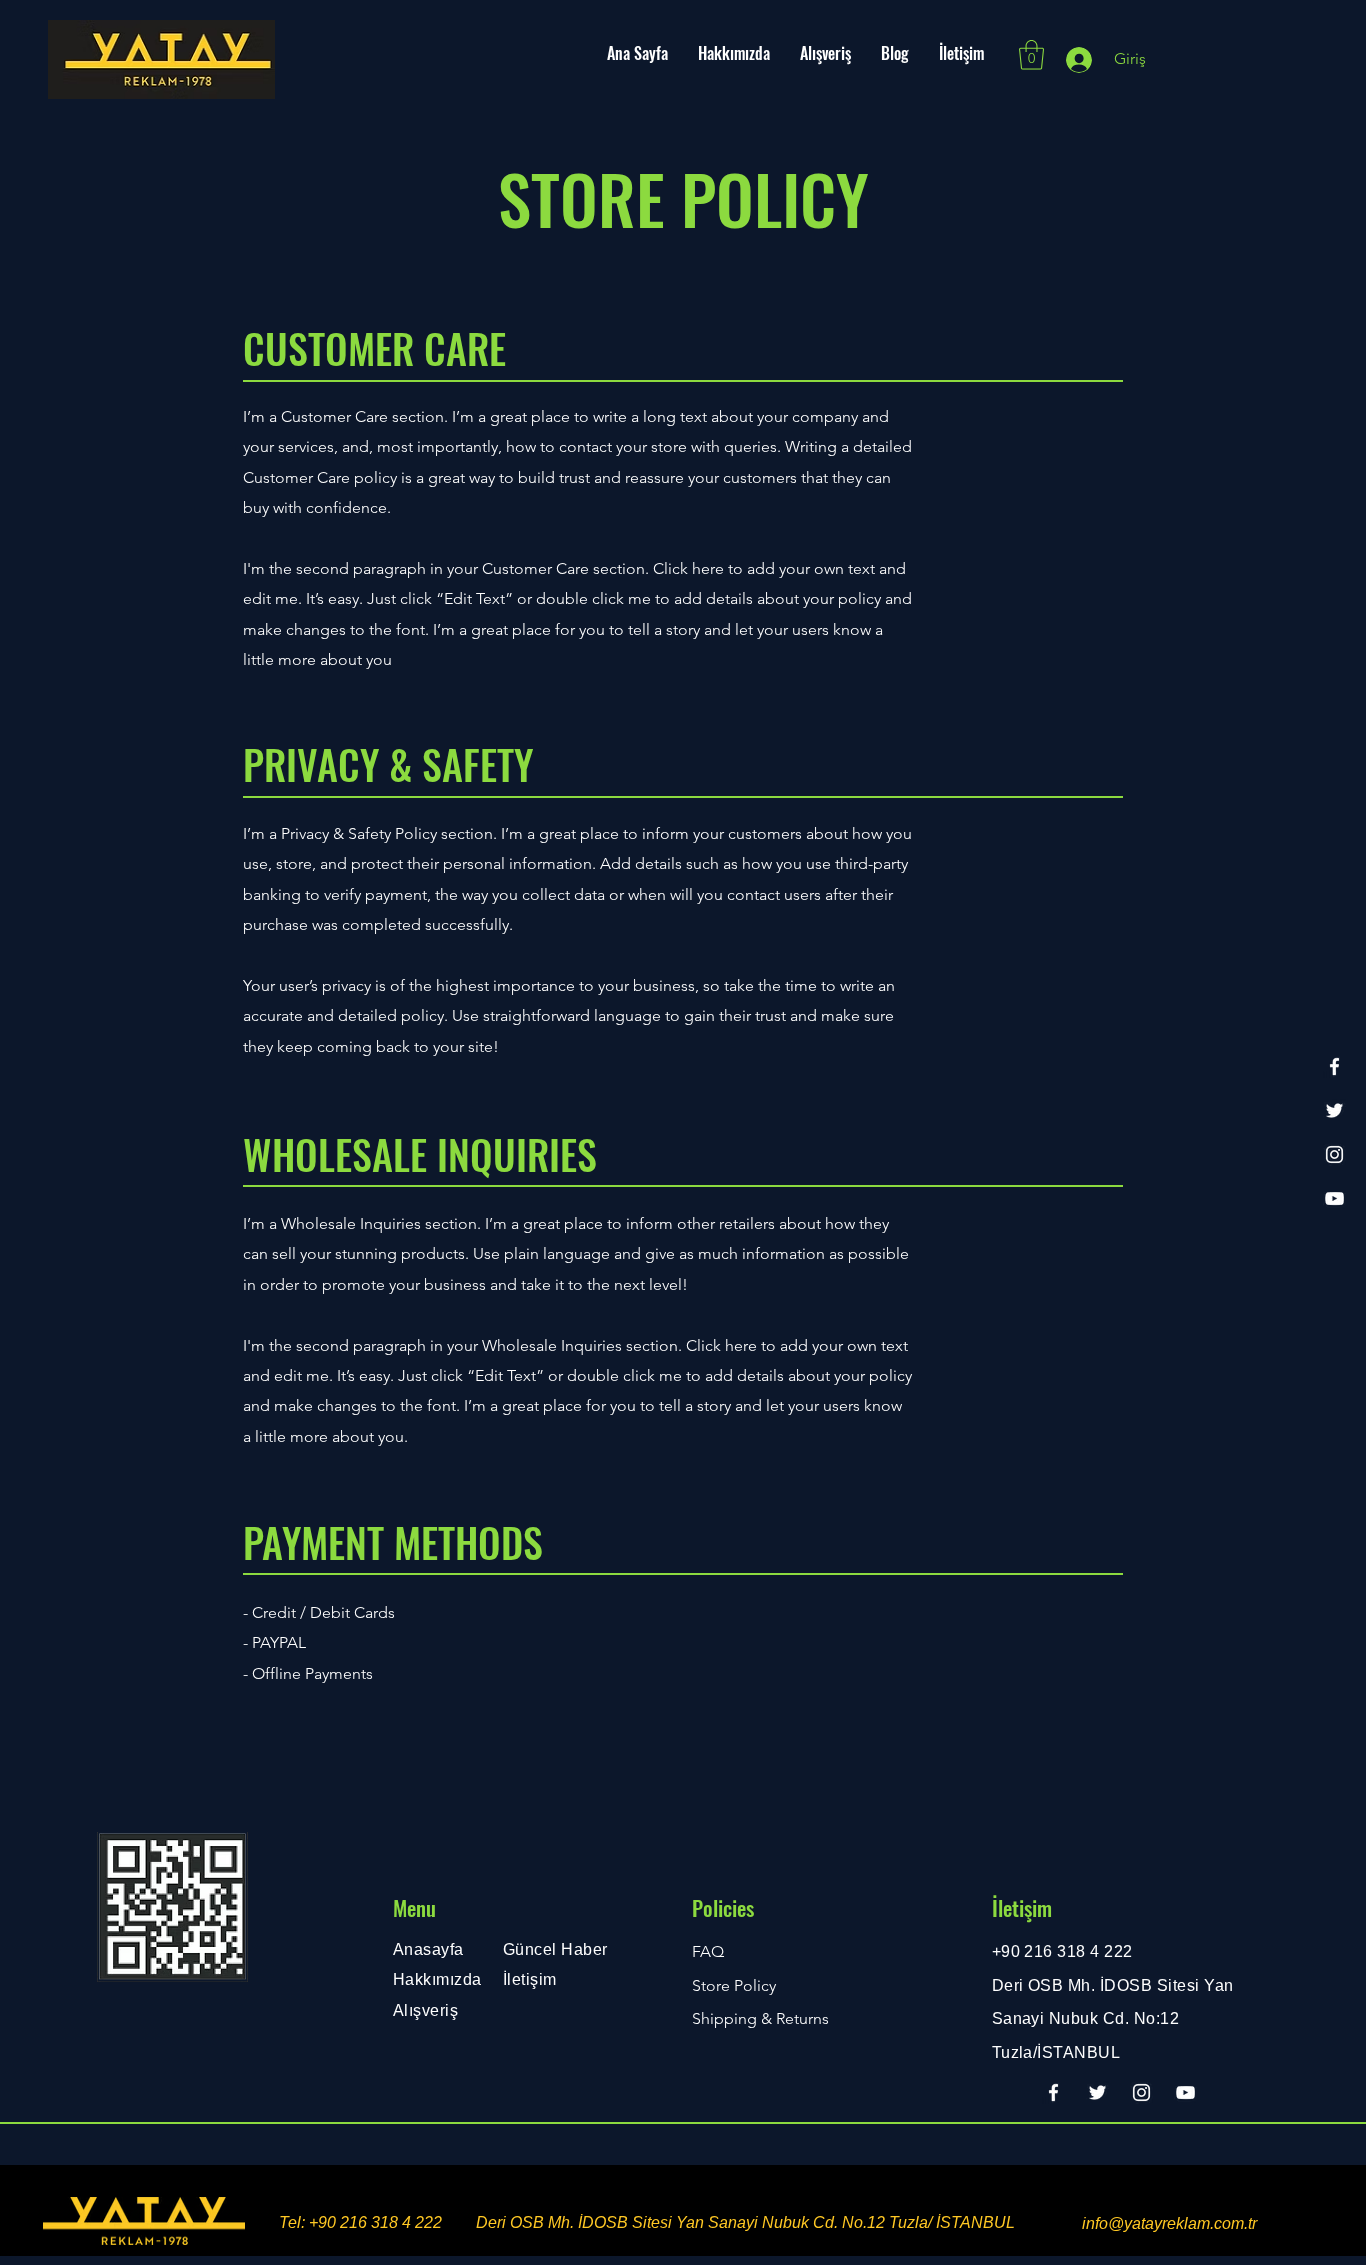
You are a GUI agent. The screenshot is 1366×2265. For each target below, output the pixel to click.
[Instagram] (1334, 1154)
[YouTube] (1334, 1198)
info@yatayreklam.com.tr (1169, 2223)
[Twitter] (1334, 1110)
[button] (1031, 55)
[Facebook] (1334, 1066)
